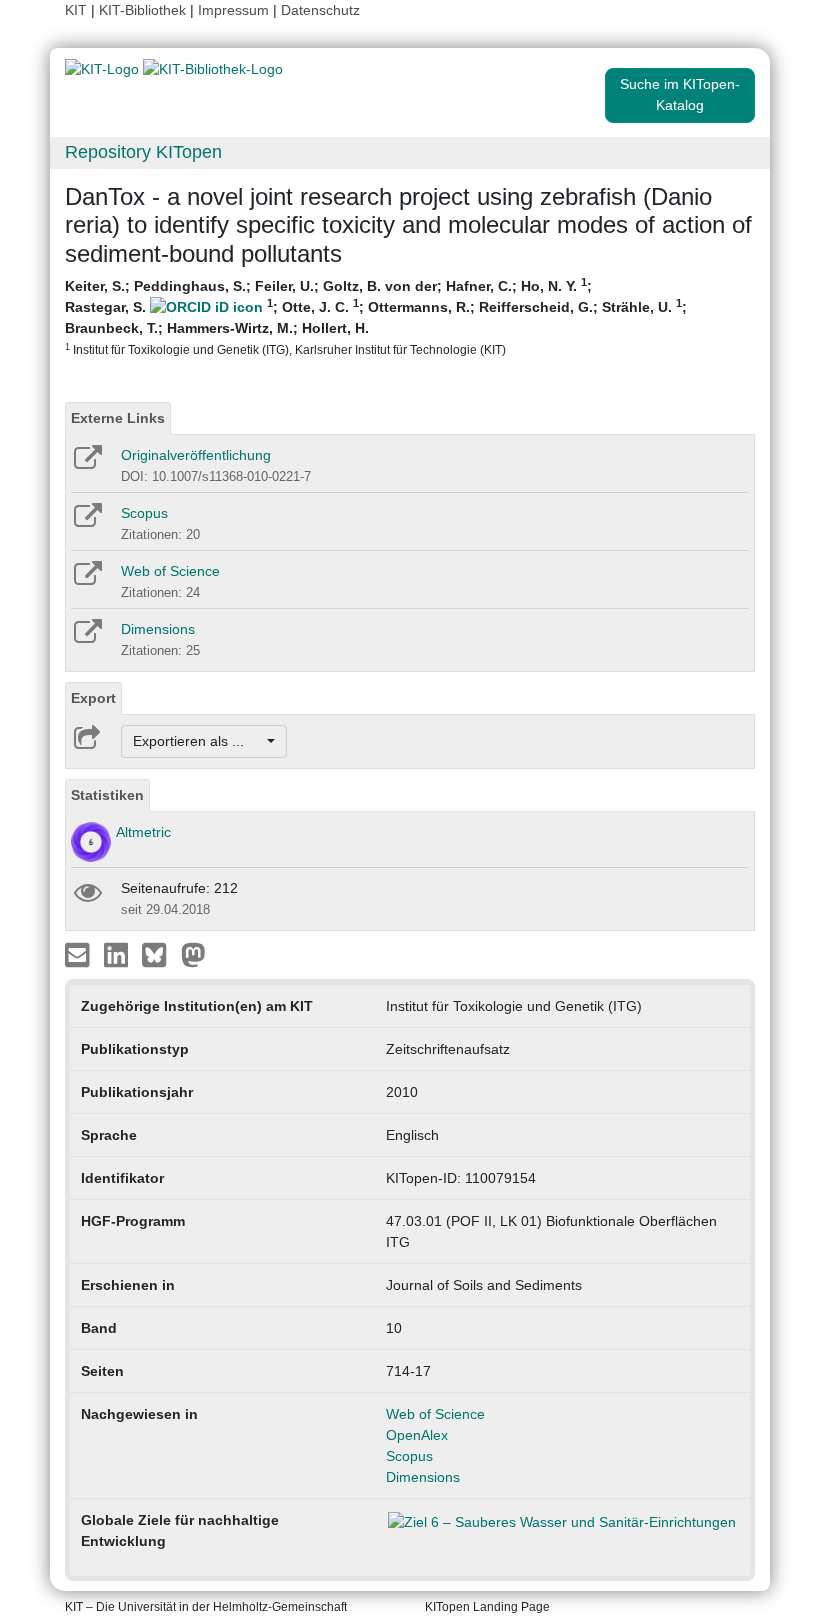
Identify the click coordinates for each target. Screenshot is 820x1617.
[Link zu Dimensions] (86, 638)
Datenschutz (320, 10)
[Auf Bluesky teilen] (159, 954)
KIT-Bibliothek (144, 10)
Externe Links (118, 418)
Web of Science (170, 571)
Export (93, 698)
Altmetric (143, 832)
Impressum (233, 10)
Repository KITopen (143, 152)
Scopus (144, 513)
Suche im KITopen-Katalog (680, 94)
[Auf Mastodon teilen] (193, 954)
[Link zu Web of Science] (86, 580)
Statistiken (107, 795)
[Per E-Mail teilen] (79, 954)
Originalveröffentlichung (196, 455)
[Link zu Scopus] (86, 522)
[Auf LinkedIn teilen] (118, 954)
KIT (76, 10)
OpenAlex (417, 1435)
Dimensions (158, 629)
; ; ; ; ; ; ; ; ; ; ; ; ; (376, 316)
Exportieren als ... (198, 741)
